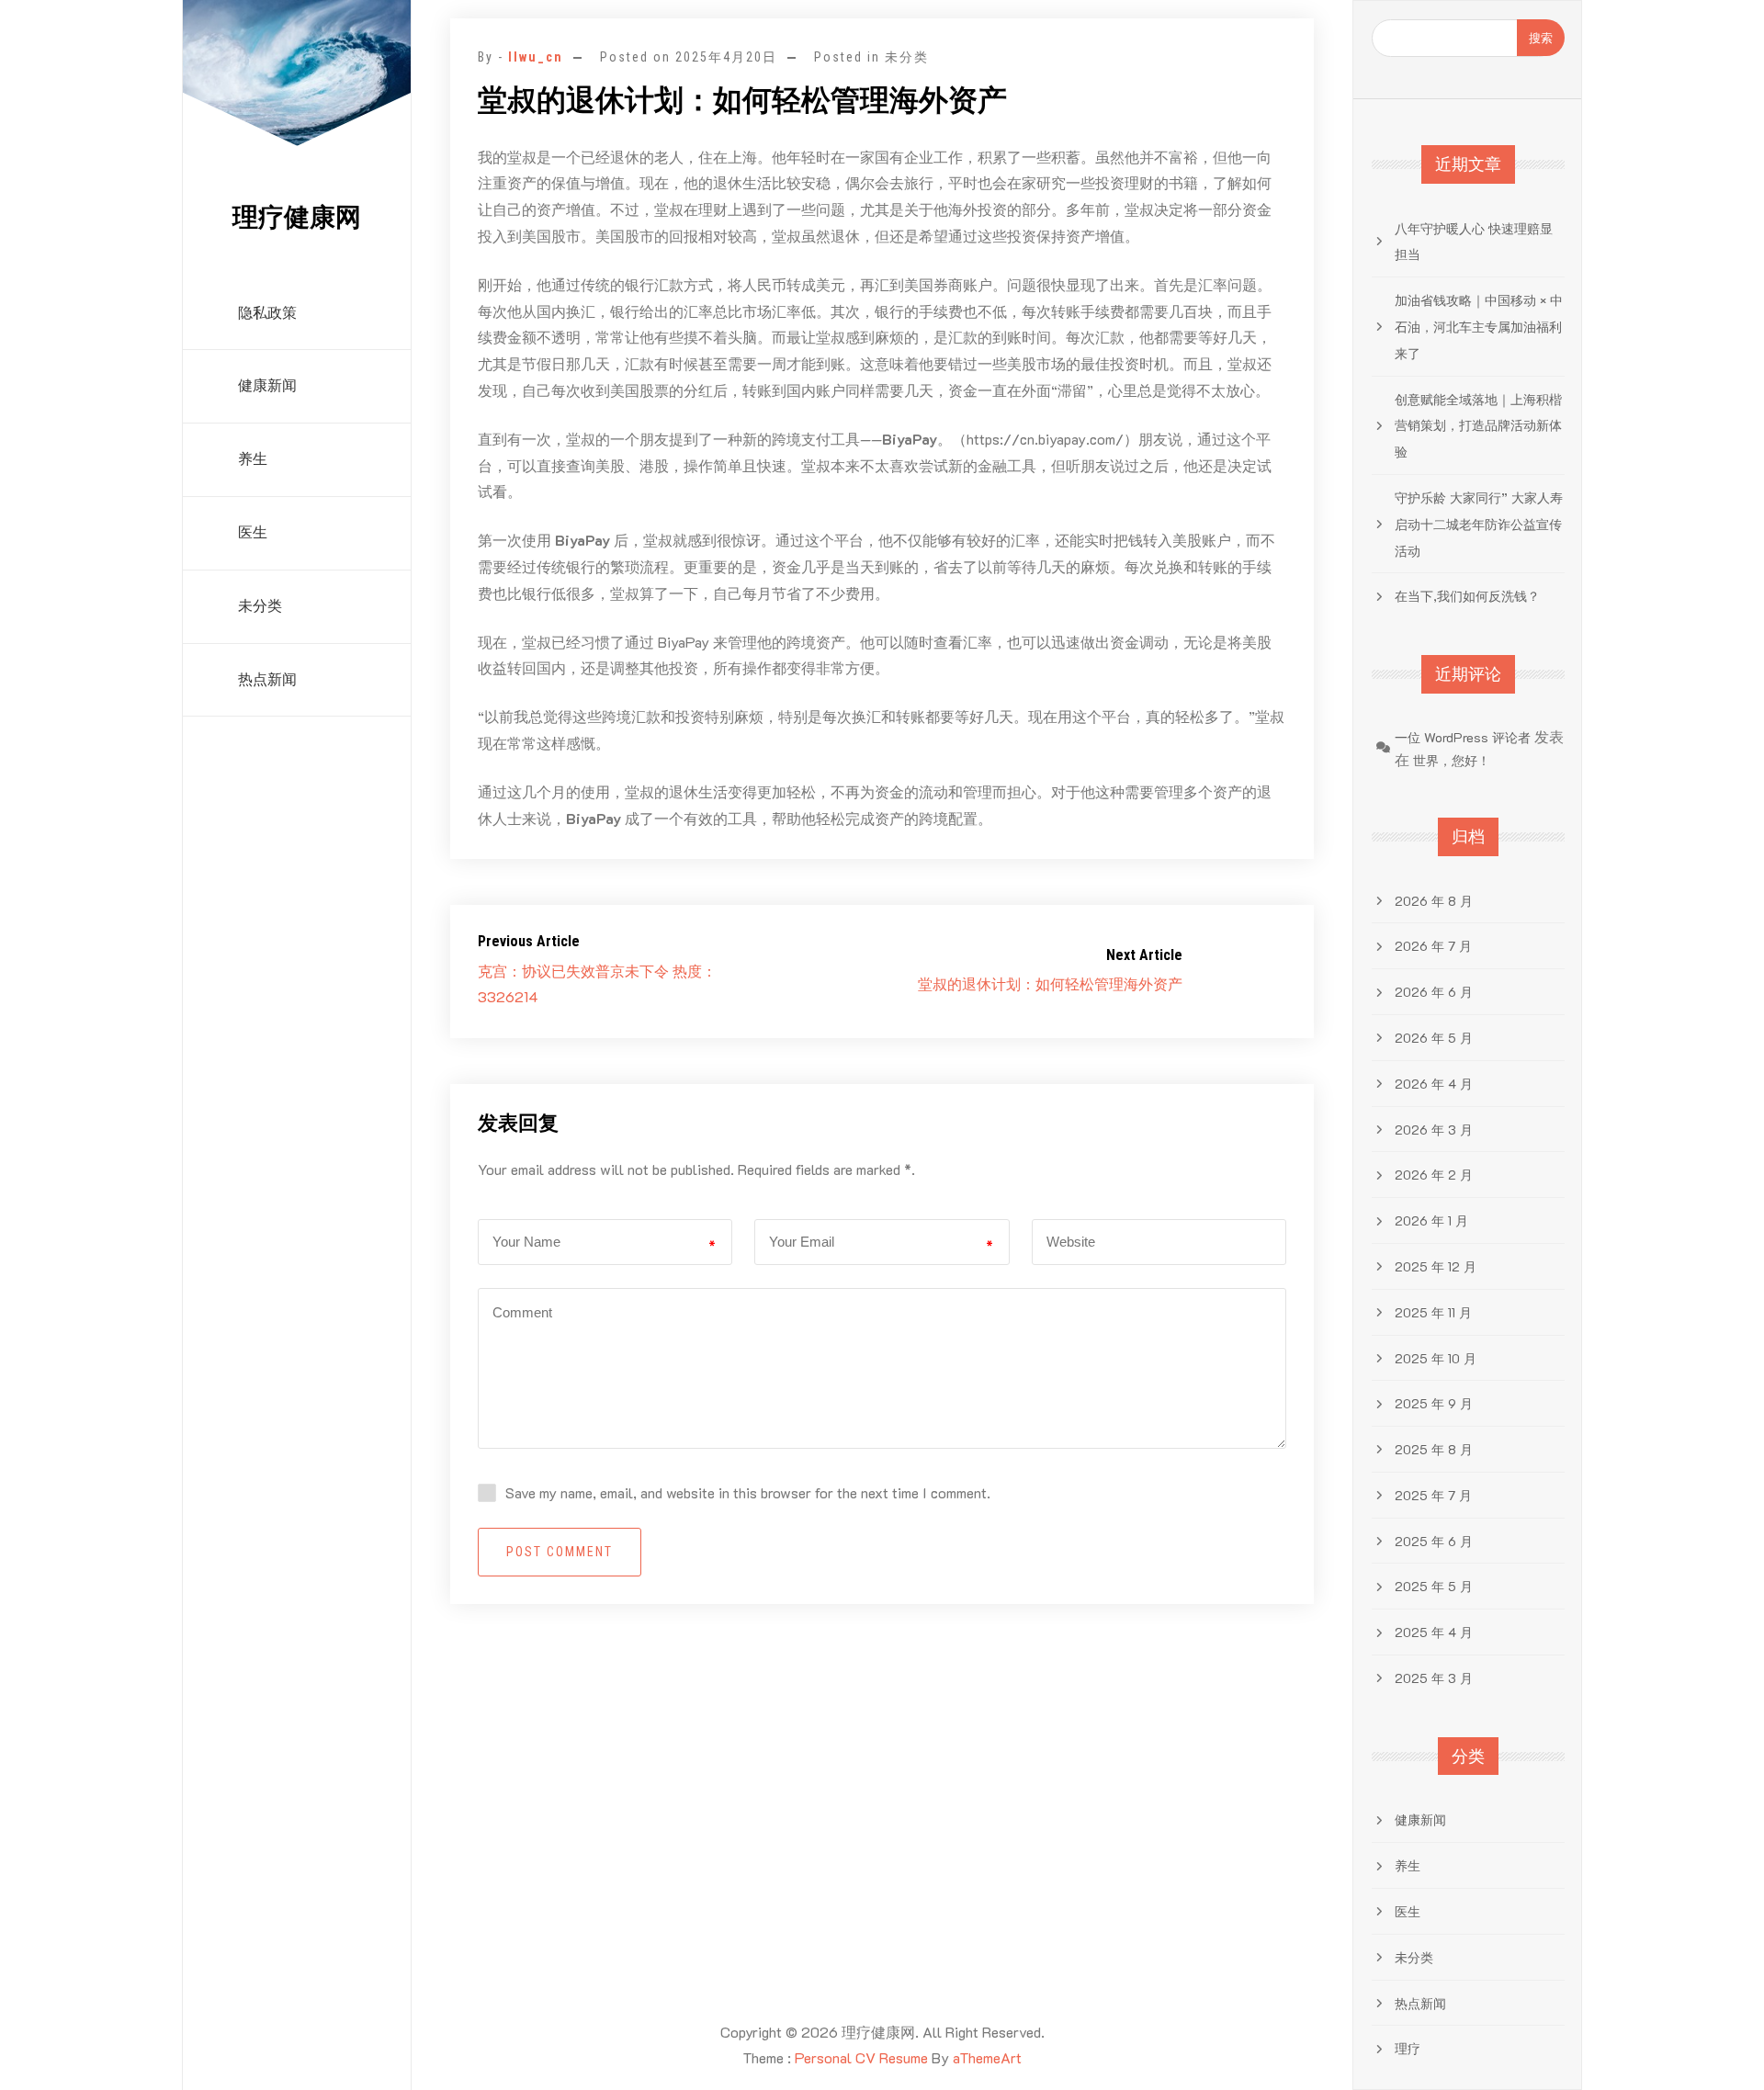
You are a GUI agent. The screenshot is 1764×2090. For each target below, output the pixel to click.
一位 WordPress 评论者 (1463, 737)
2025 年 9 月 (1434, 1403)
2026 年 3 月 (1434, 1130)
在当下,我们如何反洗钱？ (1467, 596)
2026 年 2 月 (1434, 1175)
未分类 (260, 606)
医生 (253, 532)
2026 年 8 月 (1434, 901)
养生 (253, 459)
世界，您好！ (1452, 760)
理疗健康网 (297, 217)
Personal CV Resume (861, 2057)
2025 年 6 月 (1434, 1541)
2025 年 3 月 (1434, 1678)
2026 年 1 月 (1431, 1220)
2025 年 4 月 (1434, 1632)
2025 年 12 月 (1436, 1266)
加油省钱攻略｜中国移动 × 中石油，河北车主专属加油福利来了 (1479, 327)
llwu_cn (536, 57)
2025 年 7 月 (1433, 1495)
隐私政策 (267, 313)
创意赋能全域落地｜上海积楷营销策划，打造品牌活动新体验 (1478, 426)
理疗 (1408, 2048)
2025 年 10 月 (1436, 1358)
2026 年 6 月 (1434, 992)
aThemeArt (987, 2057)
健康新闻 (267, 385)
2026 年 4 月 (1434, 1084)
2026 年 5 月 (1434, 1038)
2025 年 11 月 (1433, 1312)
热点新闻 (267, 679)
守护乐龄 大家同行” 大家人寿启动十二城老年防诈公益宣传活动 (1479, 524)
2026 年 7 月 (1433, 946)
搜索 (1541, 37)
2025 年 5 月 (1434, 1586)
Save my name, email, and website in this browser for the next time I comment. (748, 1492)
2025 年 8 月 (1434, 1449)
